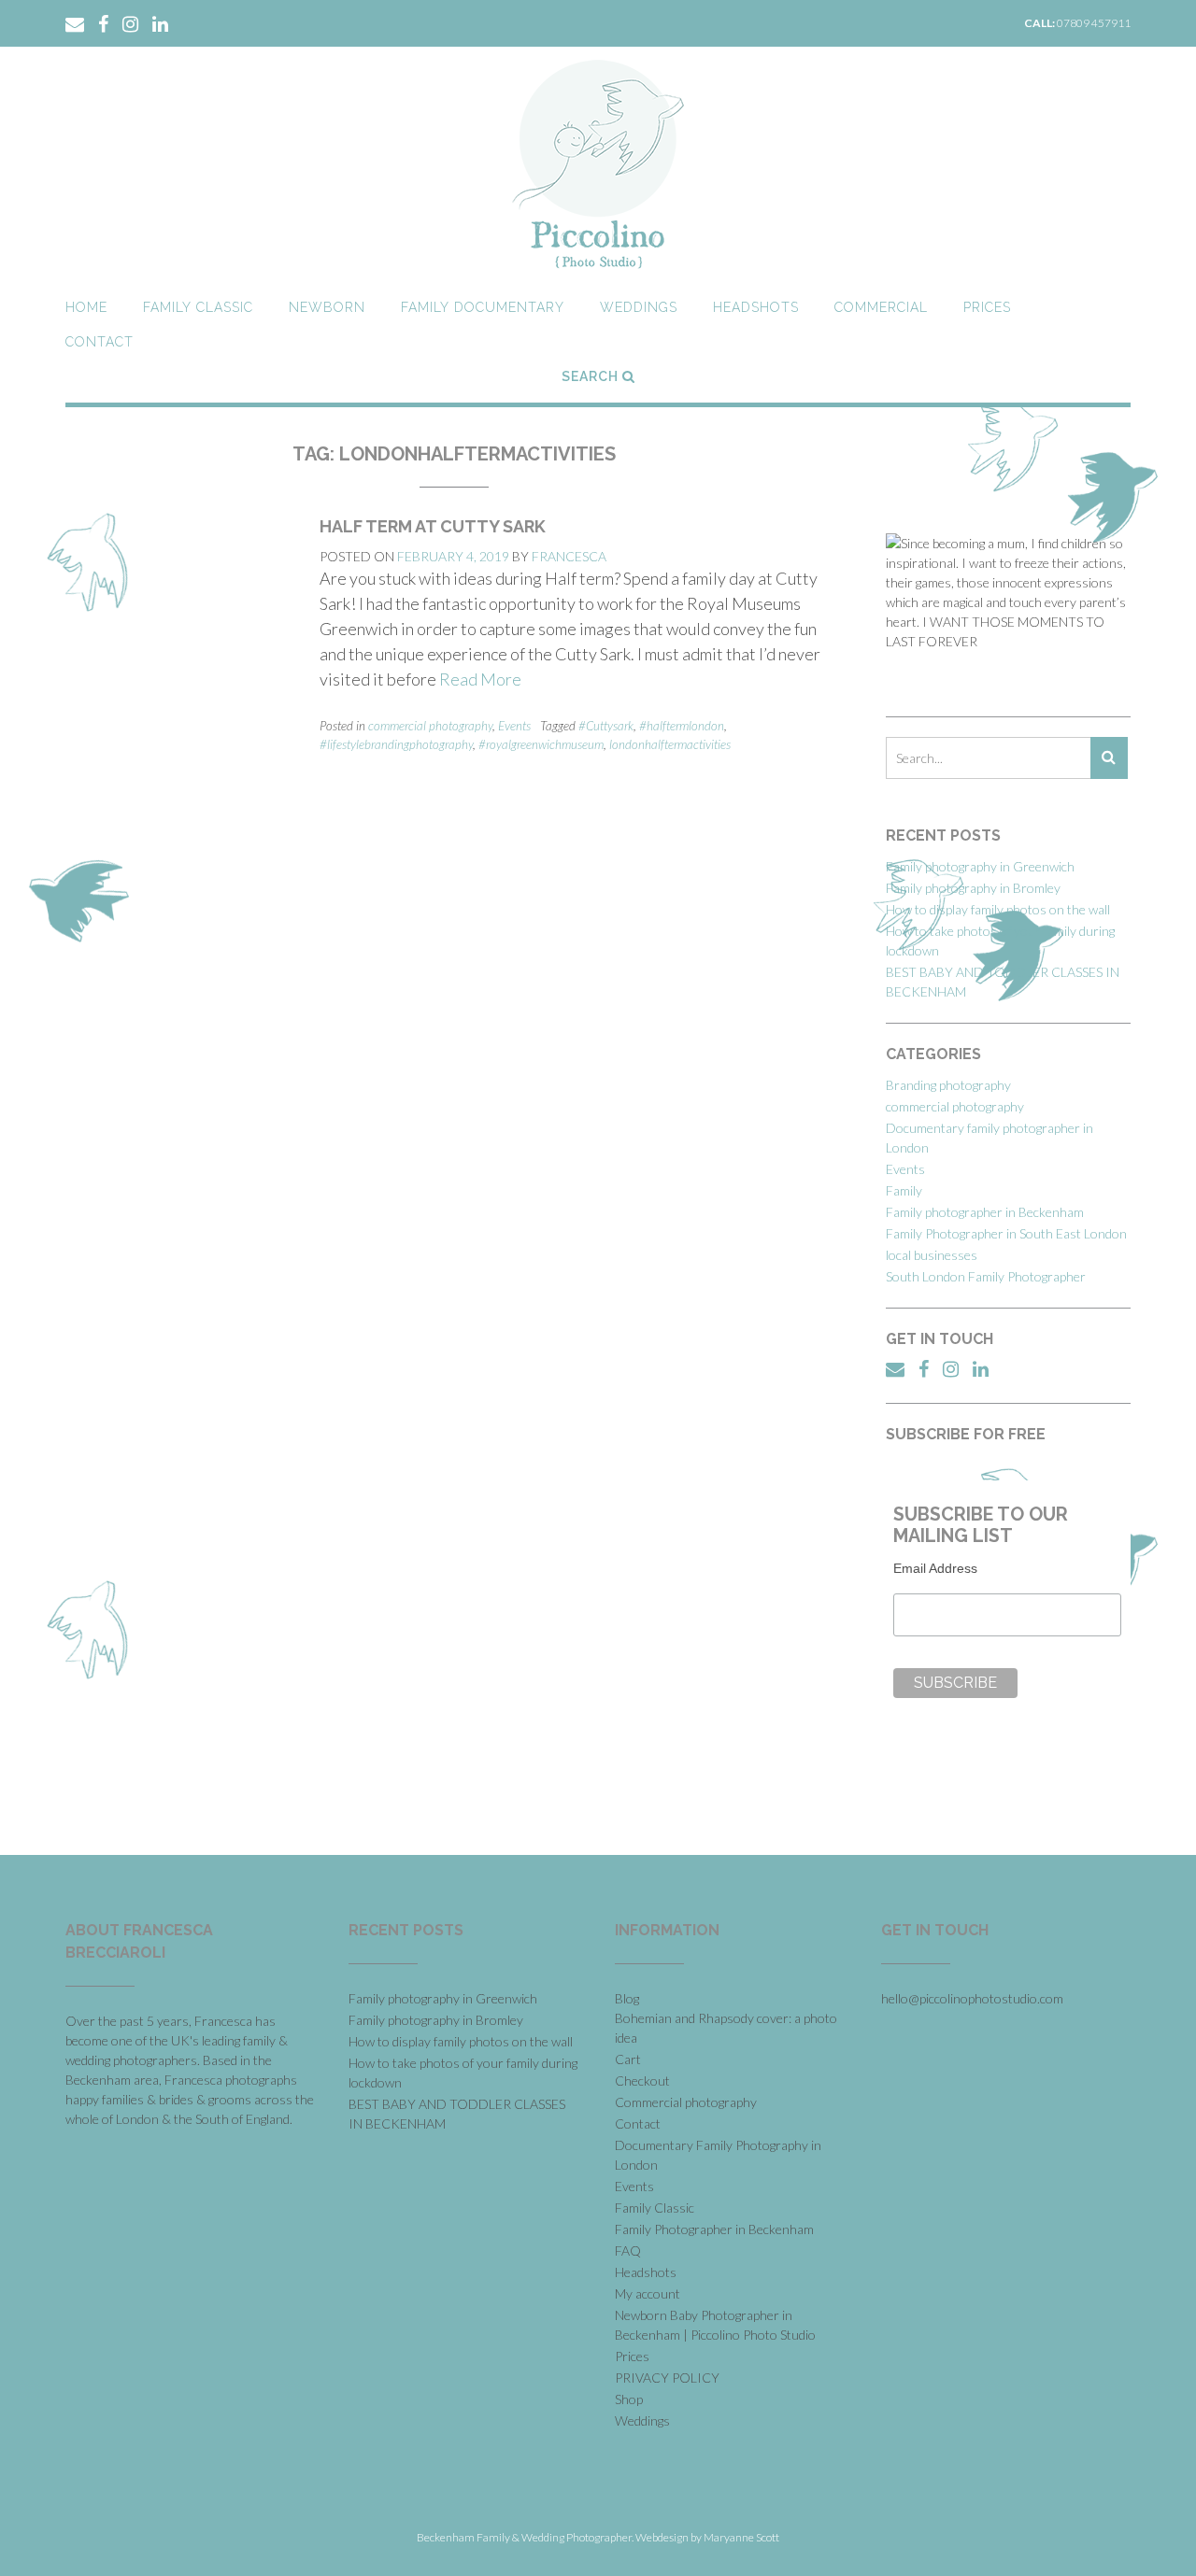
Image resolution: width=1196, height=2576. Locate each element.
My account (648, 2293)
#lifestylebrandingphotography (396, 744)
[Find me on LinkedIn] (160, 22)
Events (514, 726)
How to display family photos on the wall (998, 909)
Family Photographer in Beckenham (714, 2229)
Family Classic (655, 2208)
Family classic (198, 307)
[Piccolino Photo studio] (598, 164)
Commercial (881, 307)
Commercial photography (686, 2102)
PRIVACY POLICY (667, 2378)
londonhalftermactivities (670, 744)
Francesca (569, 556)
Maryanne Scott (741, 2537)
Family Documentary (483, 307)
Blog (627, 1998)
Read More (480, 679)
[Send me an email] (75, 22)
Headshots (756, 307)
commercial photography (430, 726)
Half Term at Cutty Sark (433, 526)
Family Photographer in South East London (1006, 1233)
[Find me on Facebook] (103, 22)
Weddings (639, 307)
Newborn (327, 307)
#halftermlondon (682, 726)
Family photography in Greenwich (980, 866)
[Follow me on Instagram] (130, 22)
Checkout (642, 2081)
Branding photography (948, 1085)
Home (86, 307)
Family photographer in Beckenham (985, 1212)
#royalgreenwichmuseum (541, 744)
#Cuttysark (606, 726)
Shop (629, 2399)
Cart (628, 2059)
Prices (987, 307)
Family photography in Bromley (973, 888)
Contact (100, 342)
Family (904, 1190)
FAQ (628, 2250)
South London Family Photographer (986, 1276)
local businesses (932, 1255)
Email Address (935, 1568)
